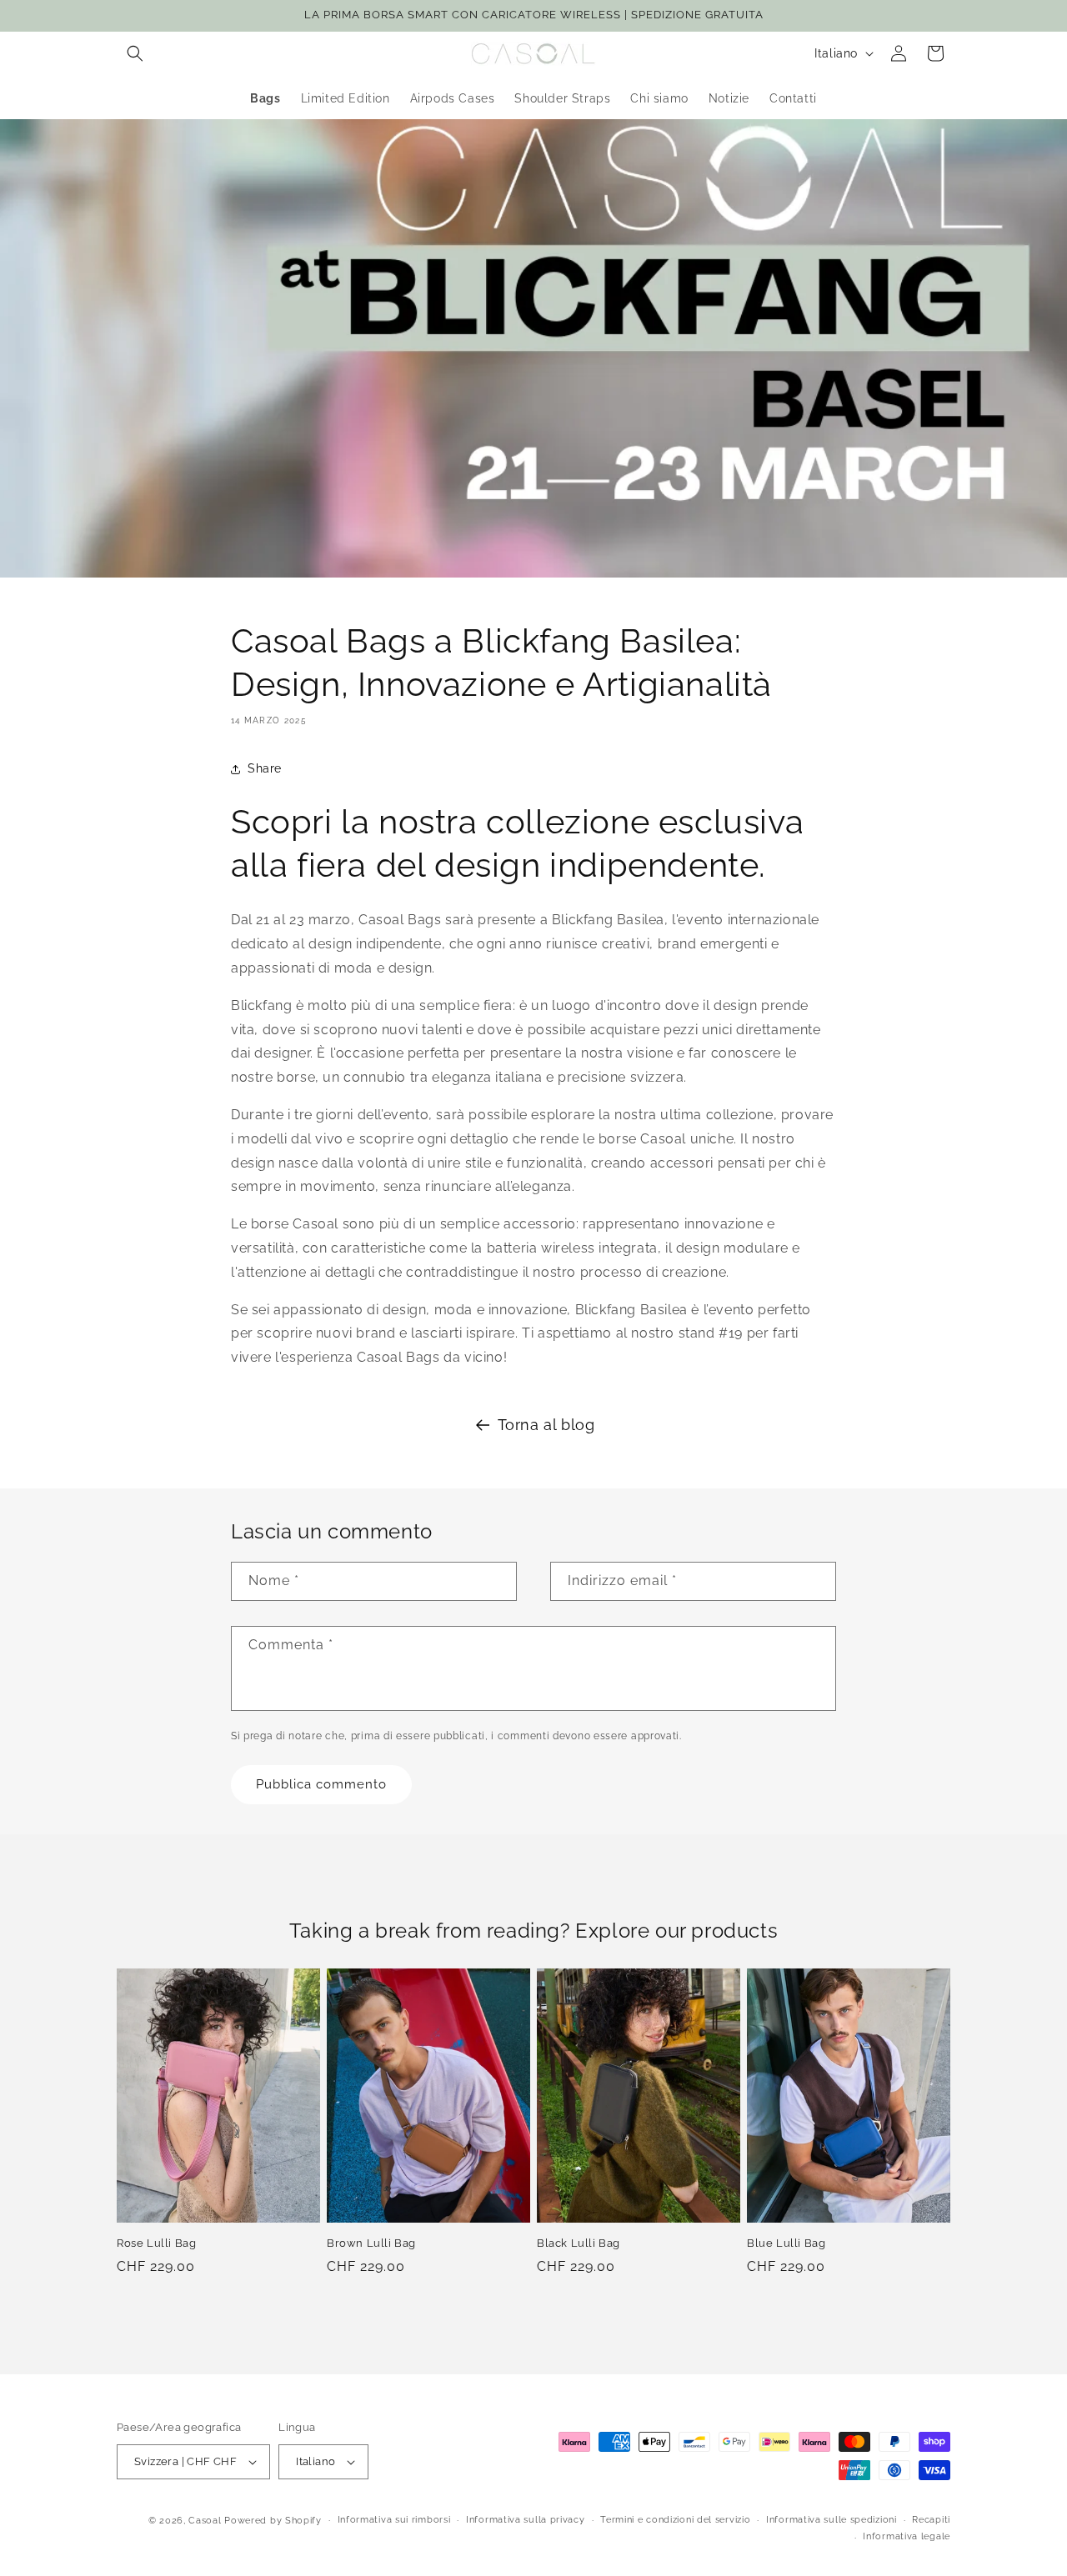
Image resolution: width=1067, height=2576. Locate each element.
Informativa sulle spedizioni (832, 2520)
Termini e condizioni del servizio (675, 2520)
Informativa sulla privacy (526, 2520)
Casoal (205, 2521)
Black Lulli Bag (579, 2243)
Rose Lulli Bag (156, 2243)
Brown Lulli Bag (371, 2243)
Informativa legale (907, 2536)
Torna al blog (546, 1425)
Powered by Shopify (273, 2521)
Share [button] (265, 768)
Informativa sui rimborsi (394, 2520)
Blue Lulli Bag (786, 2243)
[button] (135, 53)
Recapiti (931, 2520)
